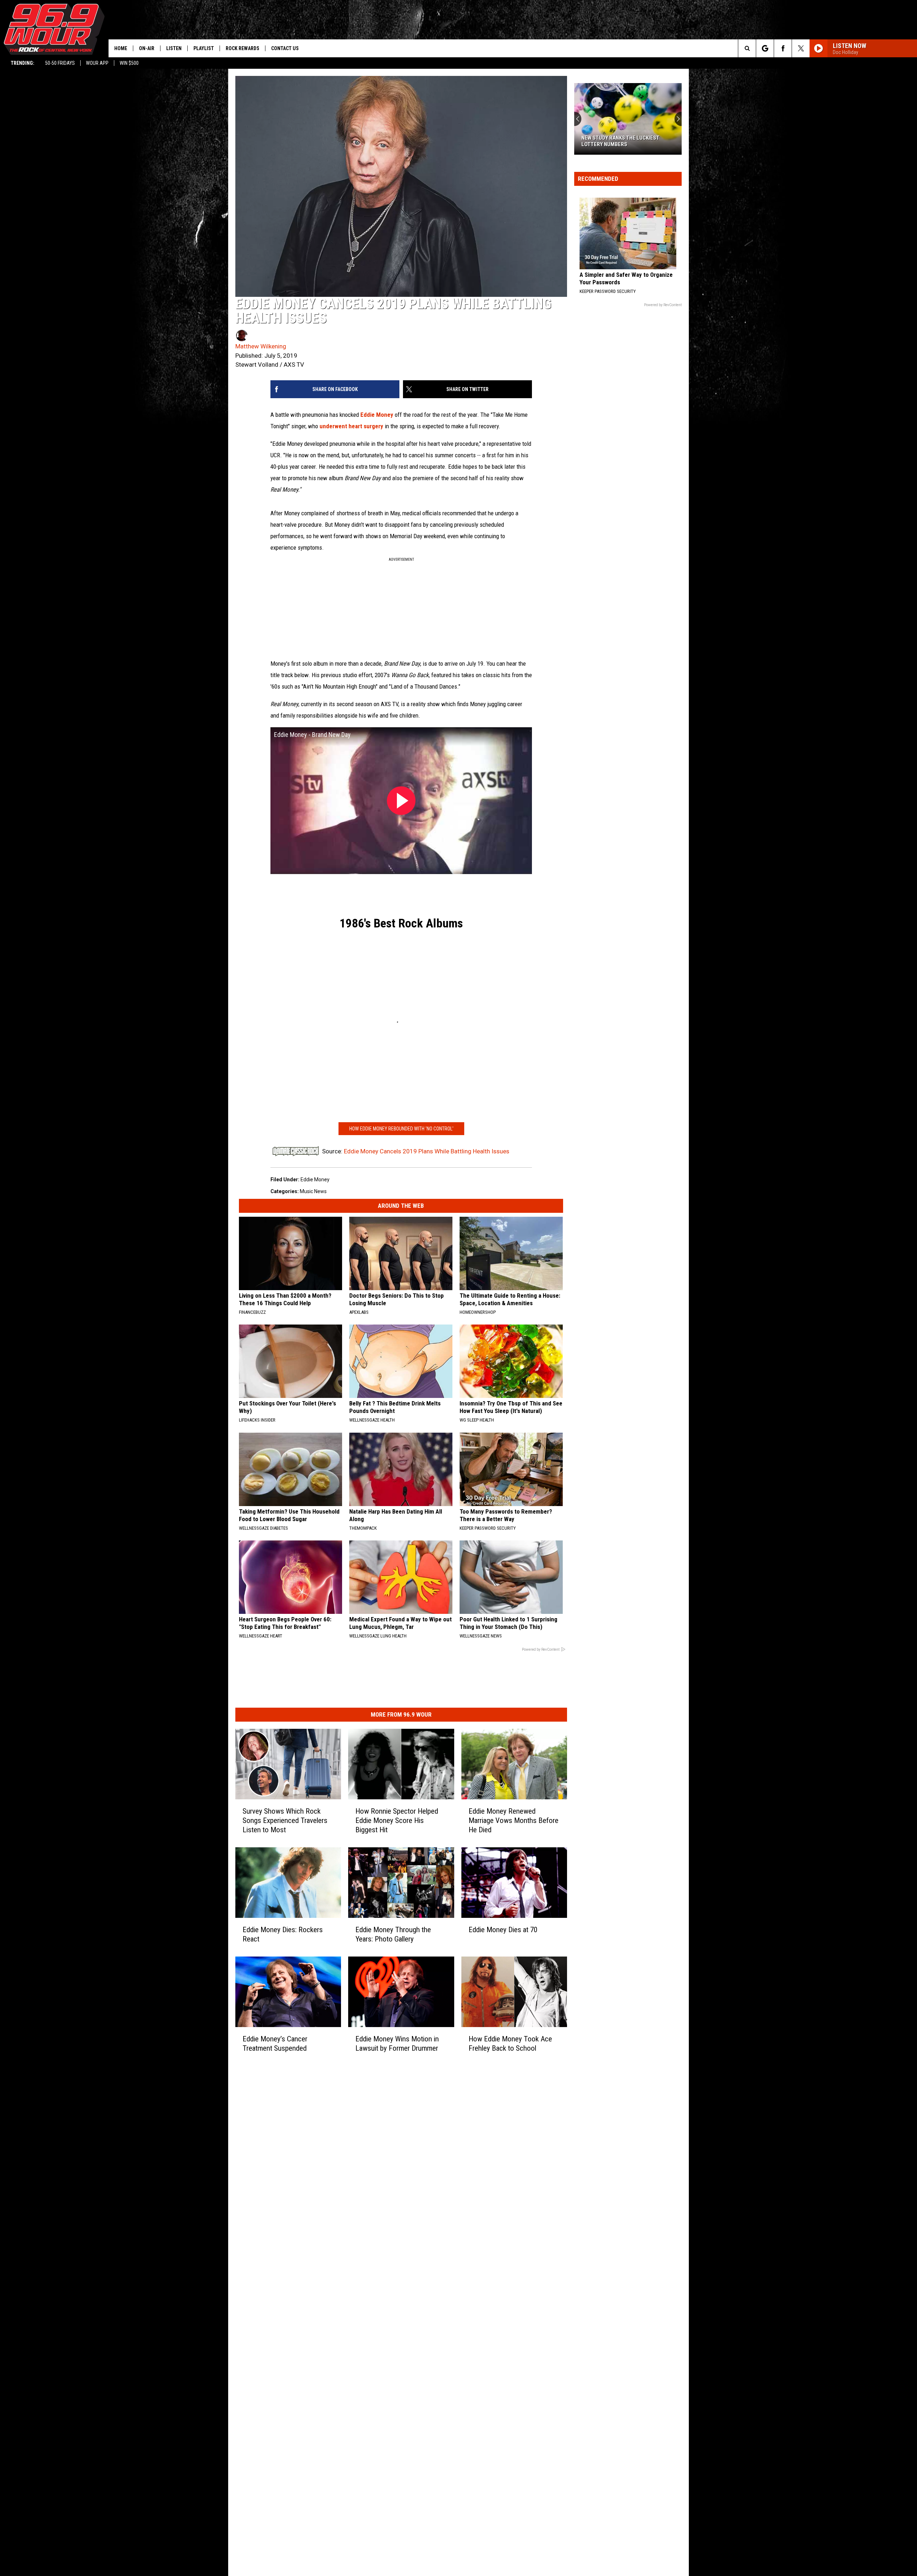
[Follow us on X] (801, 48)
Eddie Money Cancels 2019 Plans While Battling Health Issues (427, 1151)
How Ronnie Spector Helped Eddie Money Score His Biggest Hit (397, 1820)
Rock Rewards (243, 48)
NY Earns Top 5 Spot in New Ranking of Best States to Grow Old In (626, 141)
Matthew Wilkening (261, 346)
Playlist (204, 48)
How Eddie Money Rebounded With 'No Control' (401, 1129)
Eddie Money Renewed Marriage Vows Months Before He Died (513, 1820)
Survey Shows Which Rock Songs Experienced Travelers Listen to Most (285, 1820)
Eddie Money (377, 415)
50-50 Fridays (60, 63)
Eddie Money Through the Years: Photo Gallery (393, 1934)
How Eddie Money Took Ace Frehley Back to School (510, 2043)
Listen (174, 48)
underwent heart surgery (351, 426)
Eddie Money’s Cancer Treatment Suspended (275, 2043)
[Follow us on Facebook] (783, 48)
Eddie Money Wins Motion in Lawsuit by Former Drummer (397, 2043)
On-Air (147, 48)
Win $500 (129, 63)
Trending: (23, 63)
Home (121, 48)
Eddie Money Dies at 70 (503, 1930)
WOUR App (97, 63)
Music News (313, 1191)
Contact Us (285, 48)
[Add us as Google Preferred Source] (765, 48)
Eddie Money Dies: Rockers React (283, 1934)
